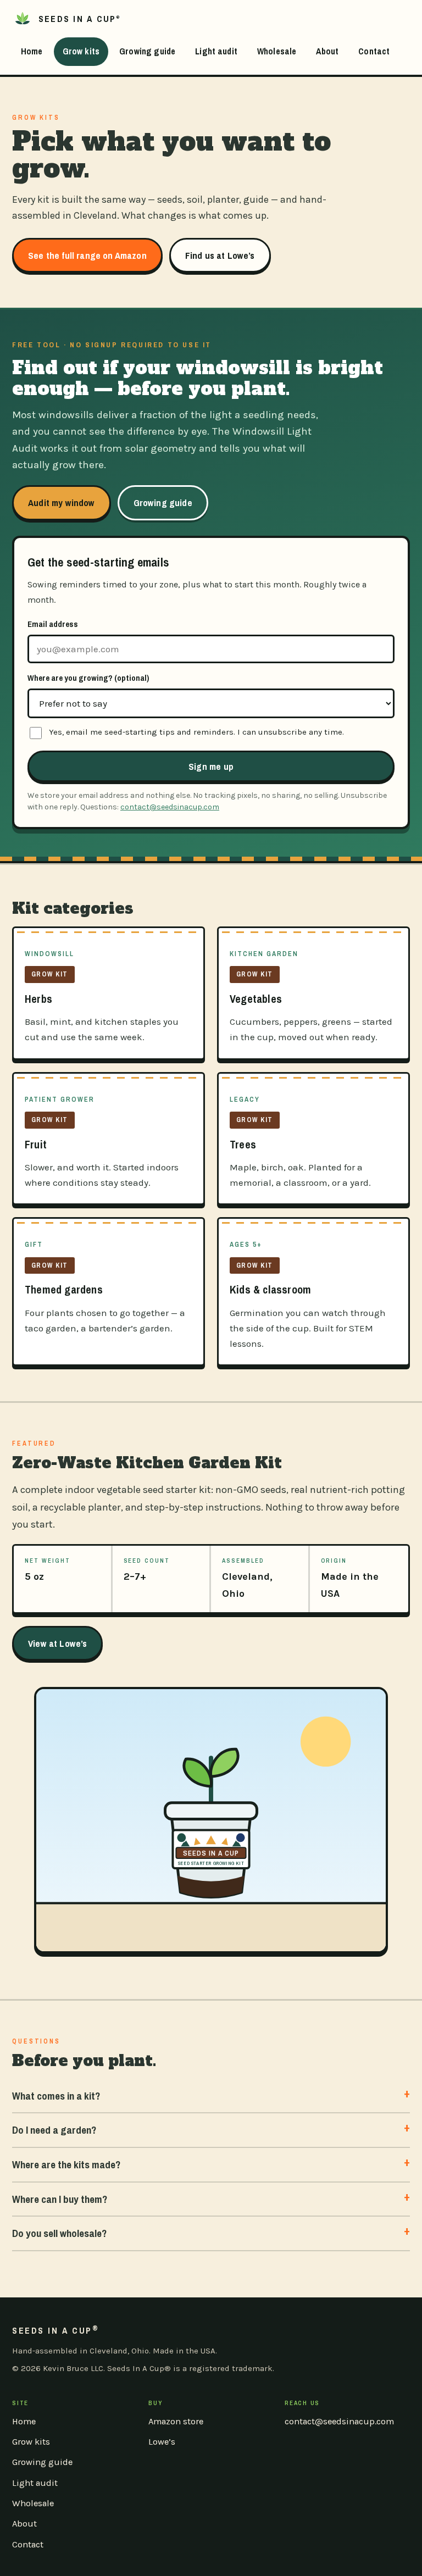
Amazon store (176, 2421)
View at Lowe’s (57, 1643)
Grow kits (81, 51)
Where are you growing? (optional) (88, 678)
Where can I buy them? (60, 2199)
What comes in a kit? (56, 2096)
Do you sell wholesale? (59, 2233)
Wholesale (277, 51)
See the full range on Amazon (87, 255)
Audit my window (62, 503)
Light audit (216, 51)
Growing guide (147, 51)
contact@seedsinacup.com (170, 807)
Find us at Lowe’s (220, 255)
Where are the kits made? (66, 2164)
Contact (374, 51)
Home (32, 51)
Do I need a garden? (54, 2130)
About (327, 51)
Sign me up (211, 766)
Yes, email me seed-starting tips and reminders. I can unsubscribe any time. (196, 732)
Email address (53, 624)
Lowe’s (162, 2442)
